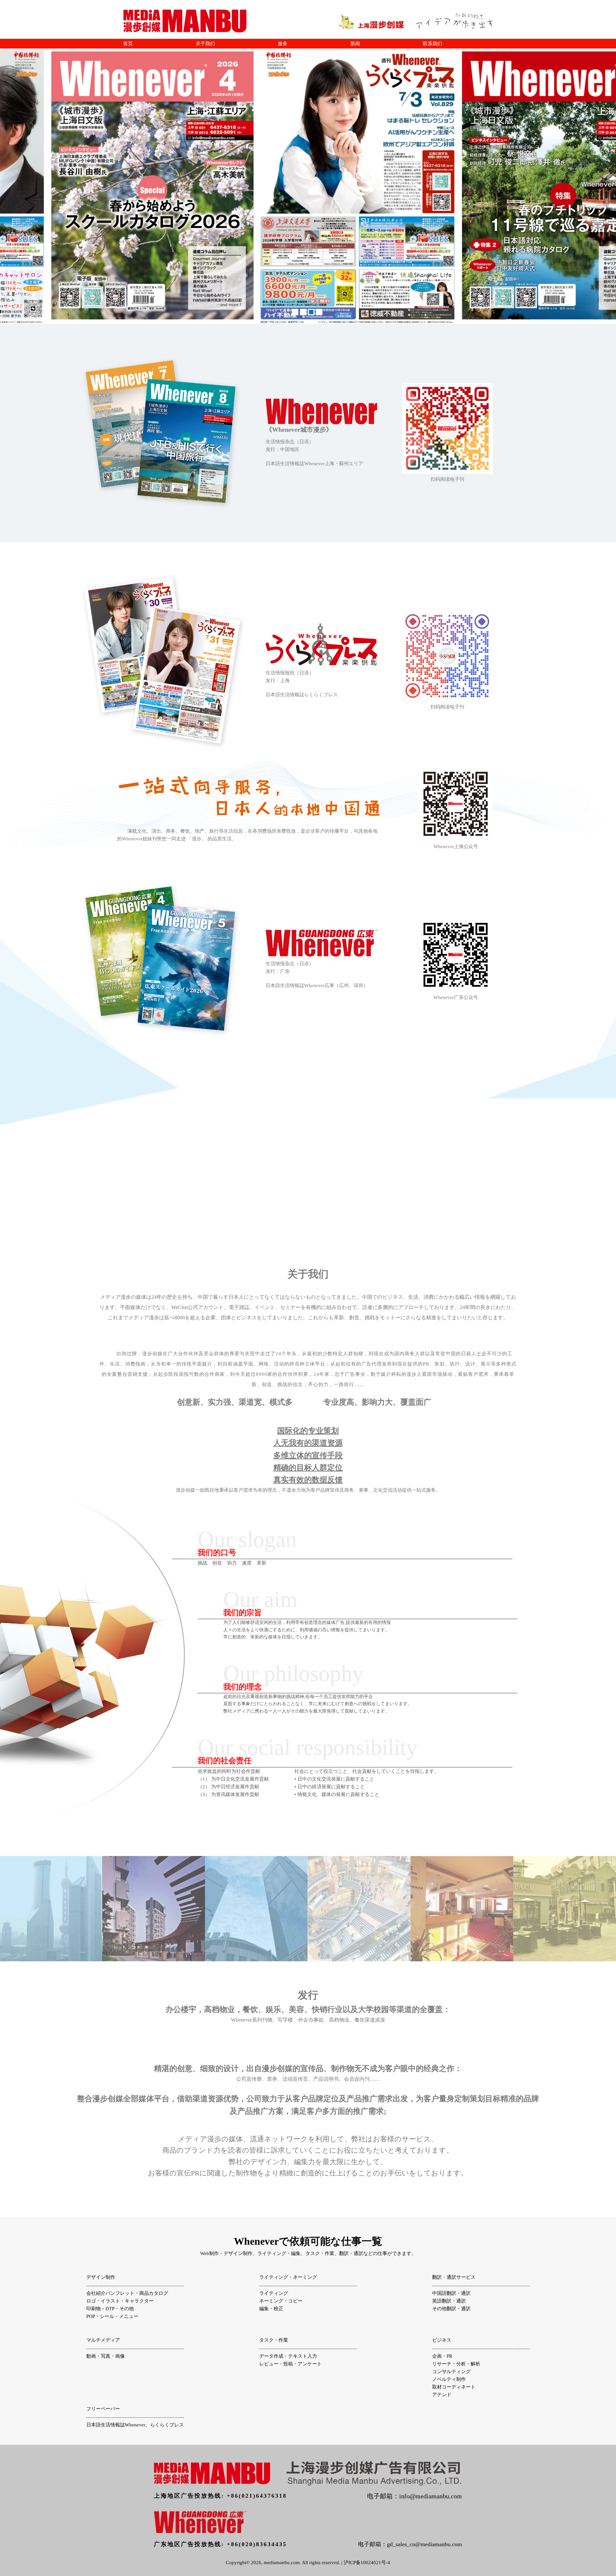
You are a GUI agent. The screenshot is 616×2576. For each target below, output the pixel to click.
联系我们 (432, 44)
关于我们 (205, 44)
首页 (128, 44)
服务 (283, 44)
